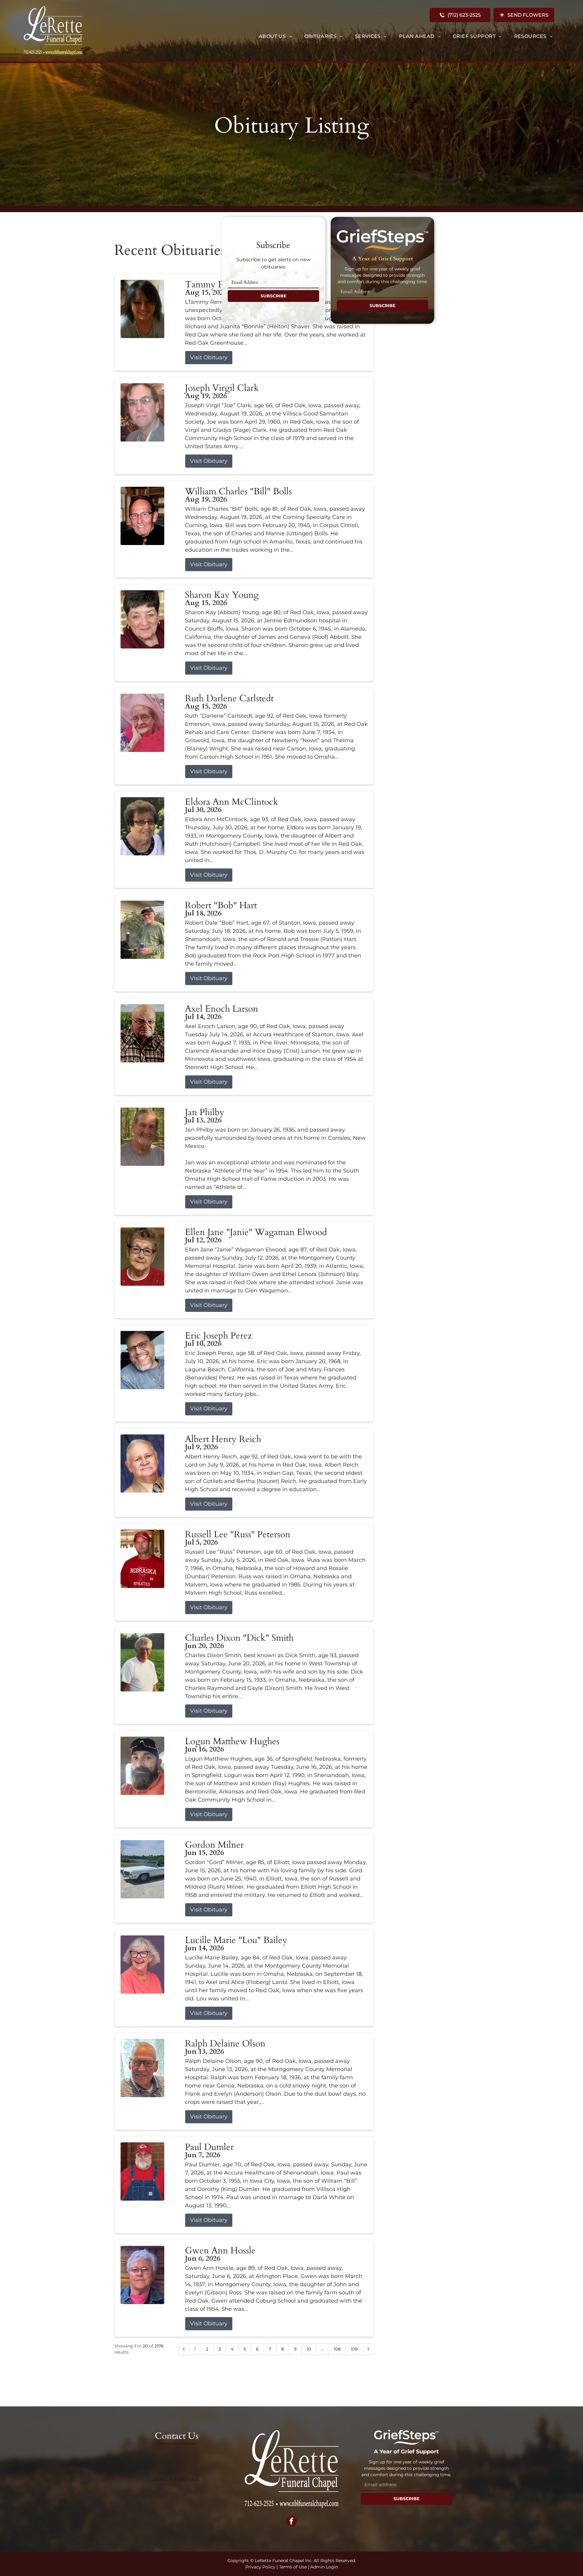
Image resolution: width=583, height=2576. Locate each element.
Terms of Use (293, 2567)
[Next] (368, 2349)
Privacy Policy (260, 2567)
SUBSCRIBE (273, 296)
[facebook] (292, 2522)
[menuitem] (275, 36)
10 (309, 2349)
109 (354, 2349)
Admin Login (324, 2567)
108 (337, 2349)
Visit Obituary (209, 357)
